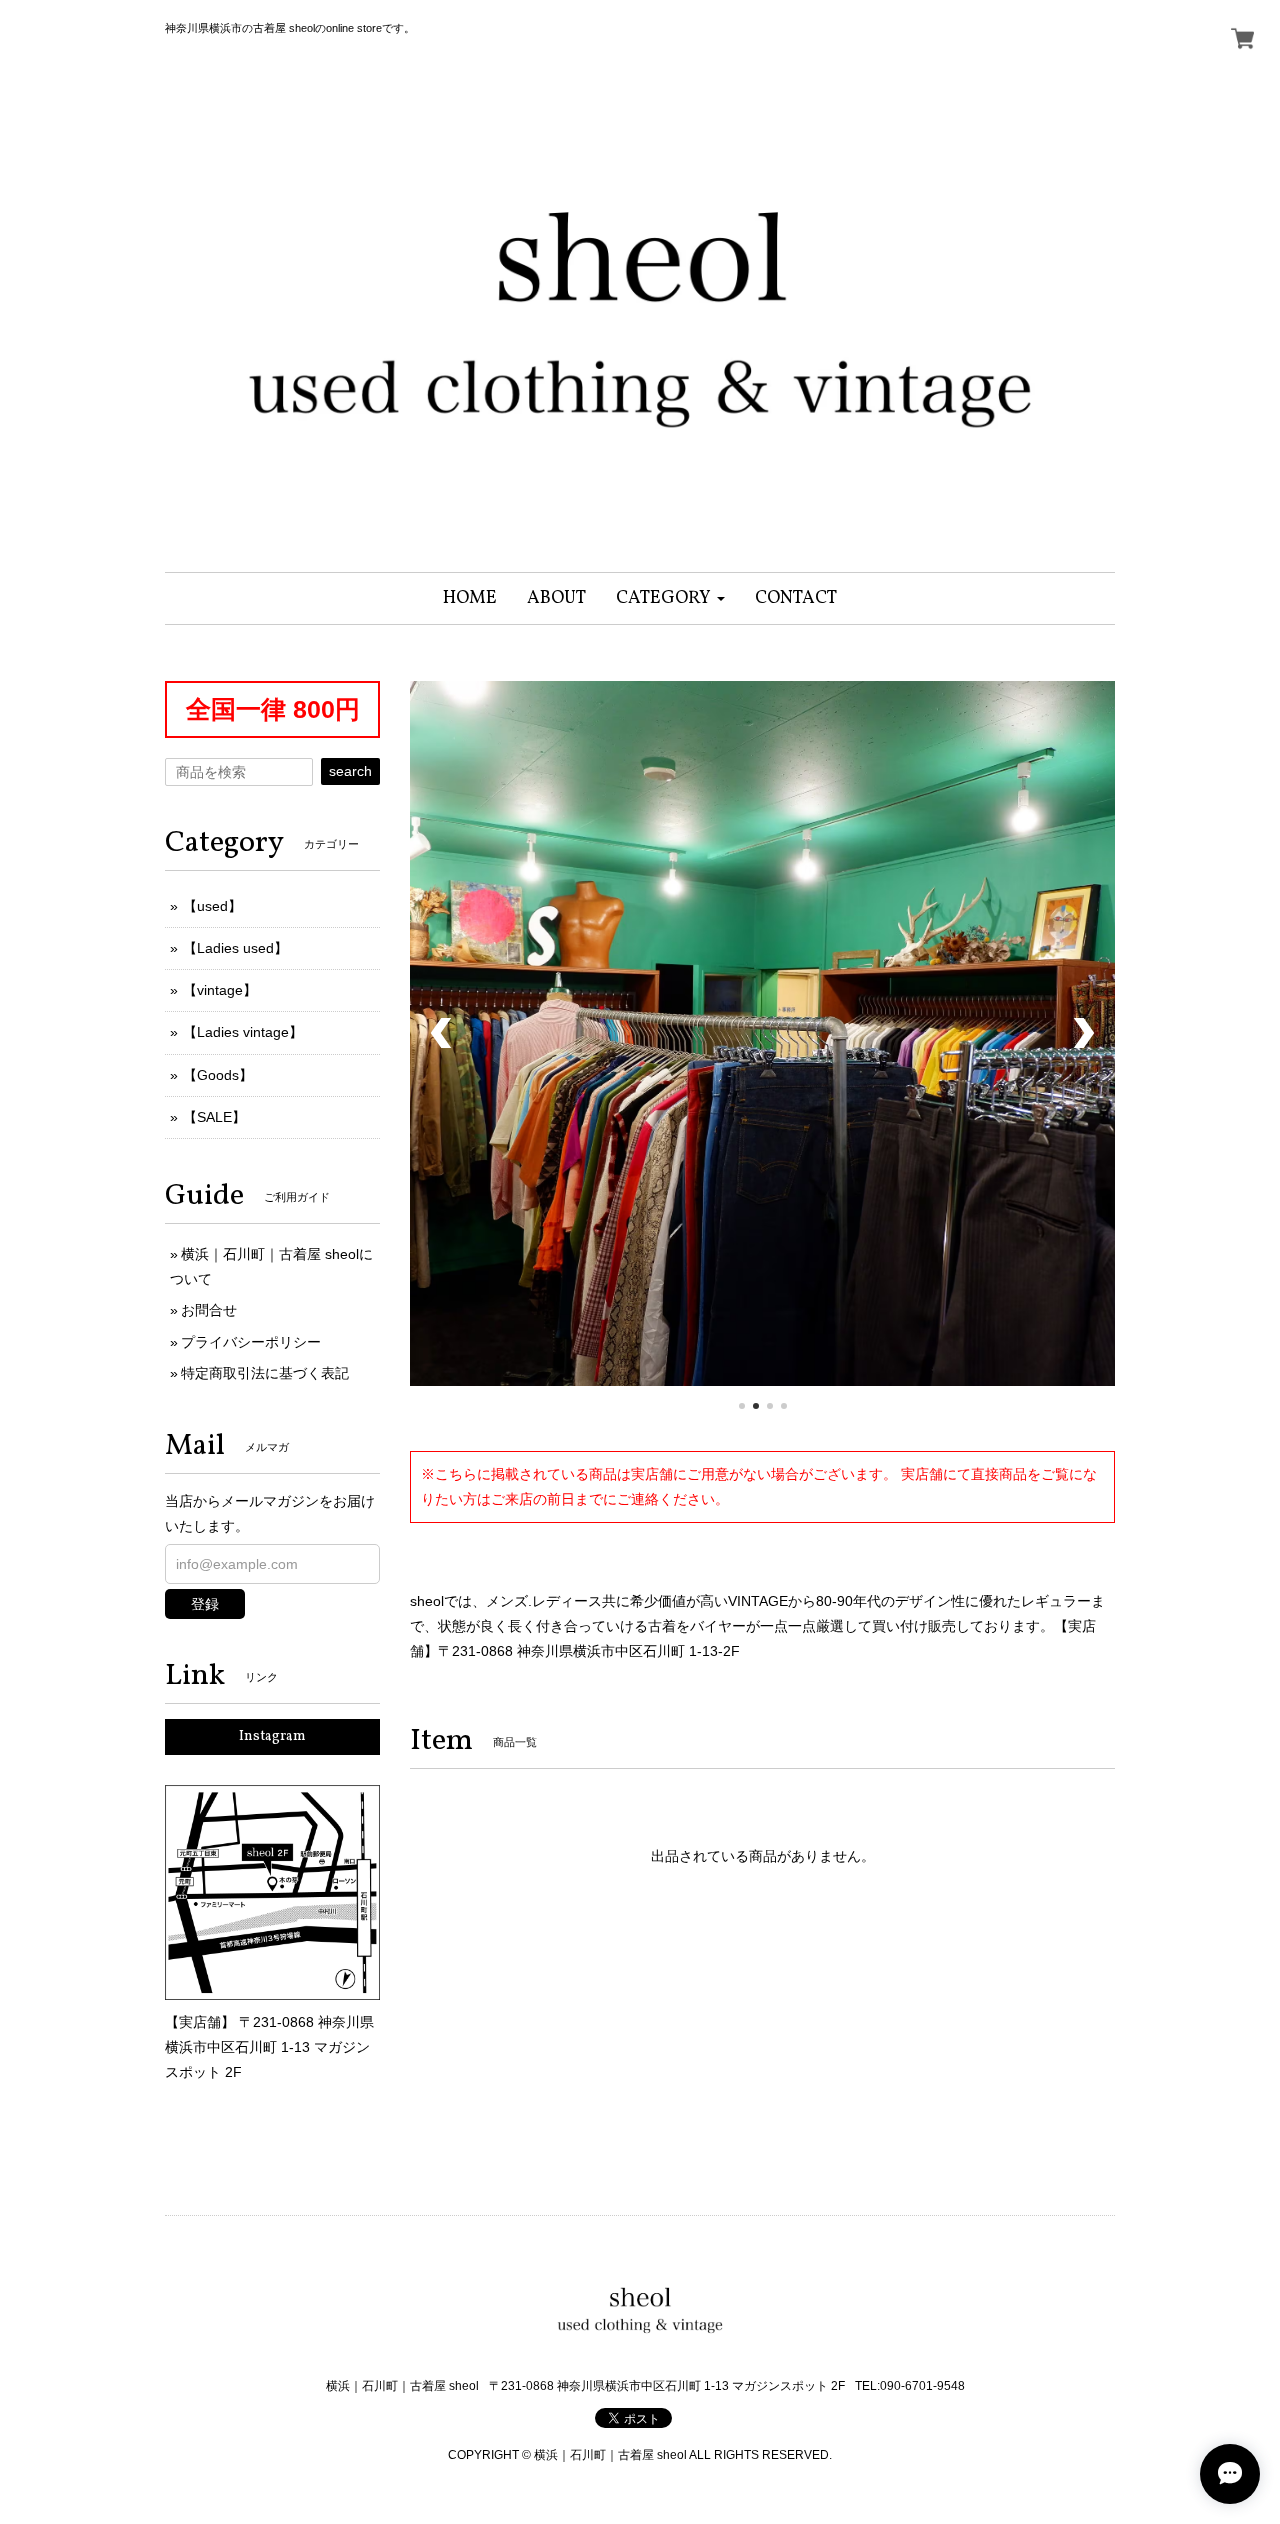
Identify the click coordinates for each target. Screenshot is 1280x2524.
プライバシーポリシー (251, 1342)
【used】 (212, 906)
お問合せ (209, 1310)
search (350, 771)
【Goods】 (218, 1075)
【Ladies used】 (235, 948)
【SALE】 (214, 1117)
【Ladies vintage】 (243, 1032)
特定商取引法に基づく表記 (265, 1373)
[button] (670, 598)
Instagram (272, 1736)
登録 (205, 1604)
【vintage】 (220, 990)
